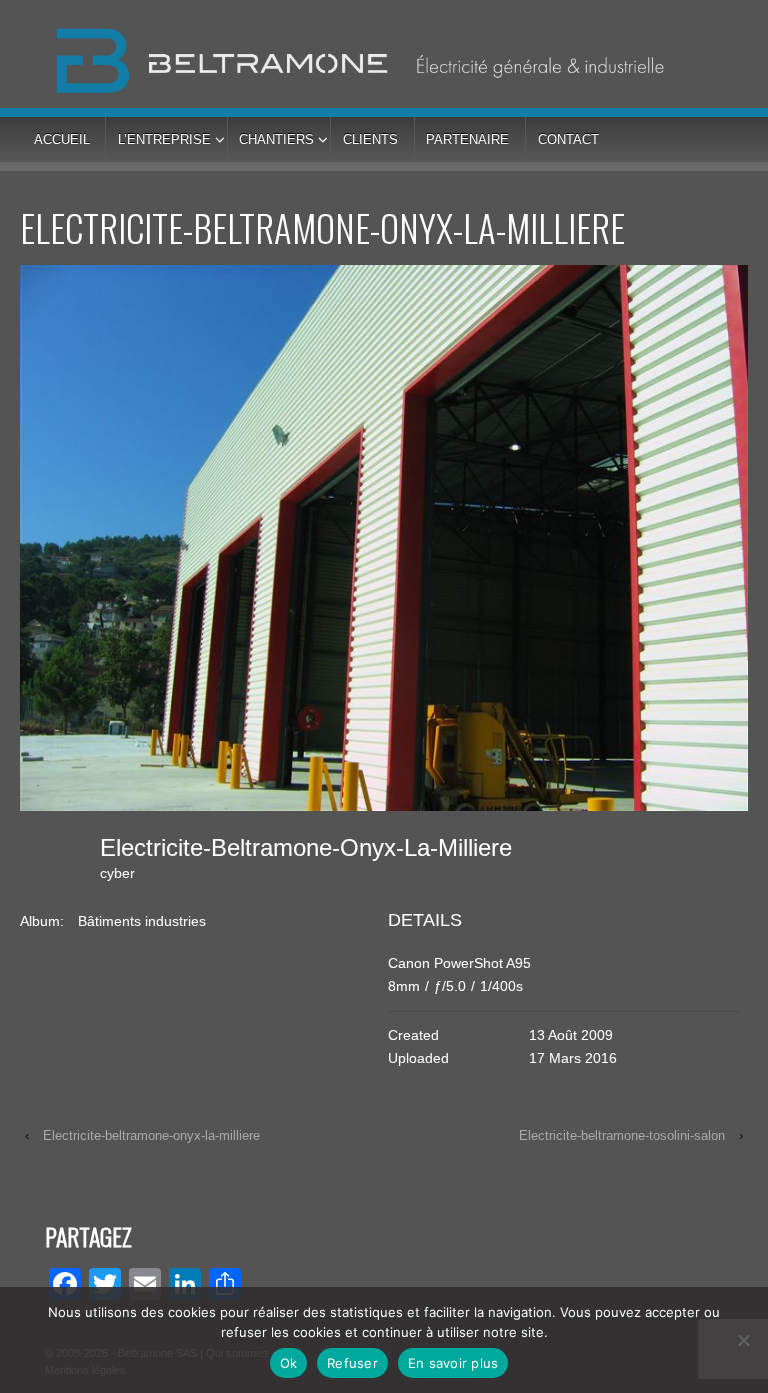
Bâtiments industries (142, 921)
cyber (117, 873)
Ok (289, 1363)
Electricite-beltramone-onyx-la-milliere (151, 1135)
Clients (370, 139)
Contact (568, 139)
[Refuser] (743, 1340)
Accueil (62, 139)
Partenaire (467, 139)
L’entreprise (164, 139)
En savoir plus (453, 1363)
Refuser (352, 1363)
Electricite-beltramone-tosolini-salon (622, 1135)
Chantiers (276, 139)
